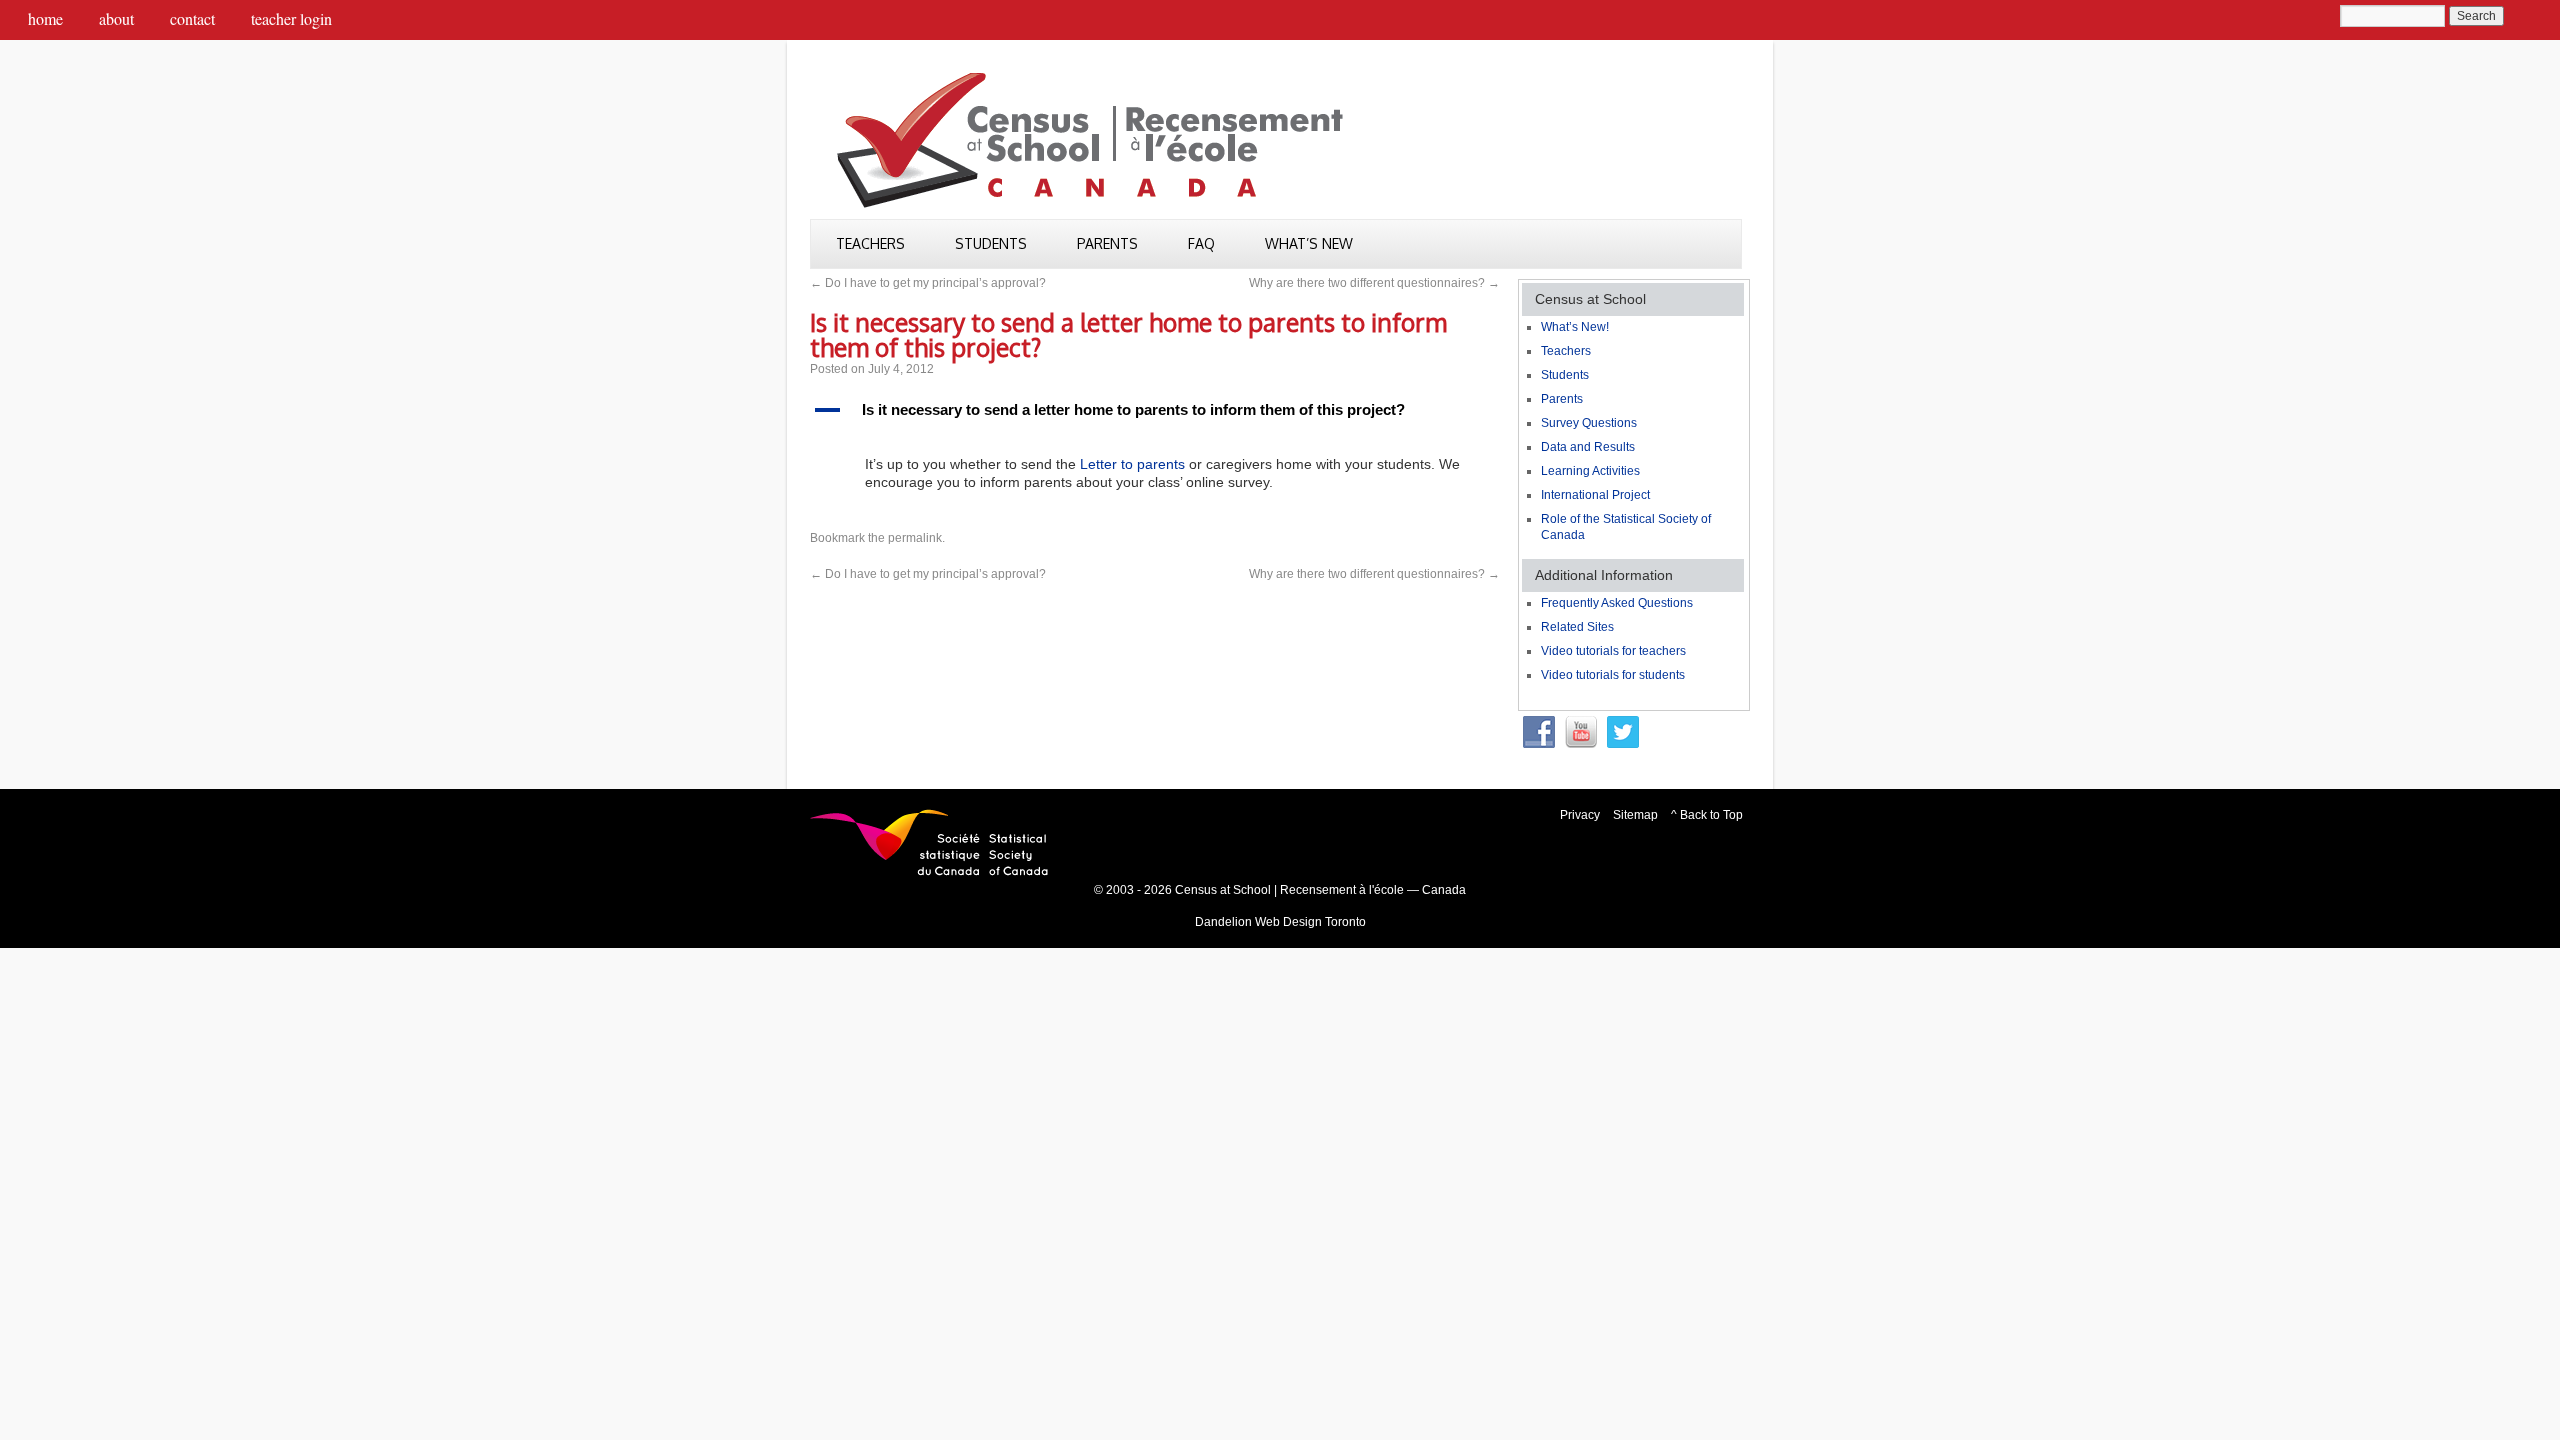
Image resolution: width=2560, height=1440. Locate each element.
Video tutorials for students (1613, 675)
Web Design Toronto (1310, 922)
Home (45, 18)
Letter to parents (1132, 464)
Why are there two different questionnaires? (1374, 283)
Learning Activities (1590, 471)
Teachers (870, 243)
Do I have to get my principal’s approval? (928, 283)
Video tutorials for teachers (1613, 651)
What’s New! (1575, 327)
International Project (1595, 495)
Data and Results (1588, 447)
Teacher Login (291, 18)
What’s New (1309, 243)
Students (991, 243)
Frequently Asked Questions (1617, 603)
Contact (192, 18)
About (116, 18)
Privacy (1580, 815)
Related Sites (1577, 627)
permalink (915, 538)
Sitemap (1635, 815)
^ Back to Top (1707, 815)
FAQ (1201, 243)
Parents (1107, 243)
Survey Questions (1589, 423)
